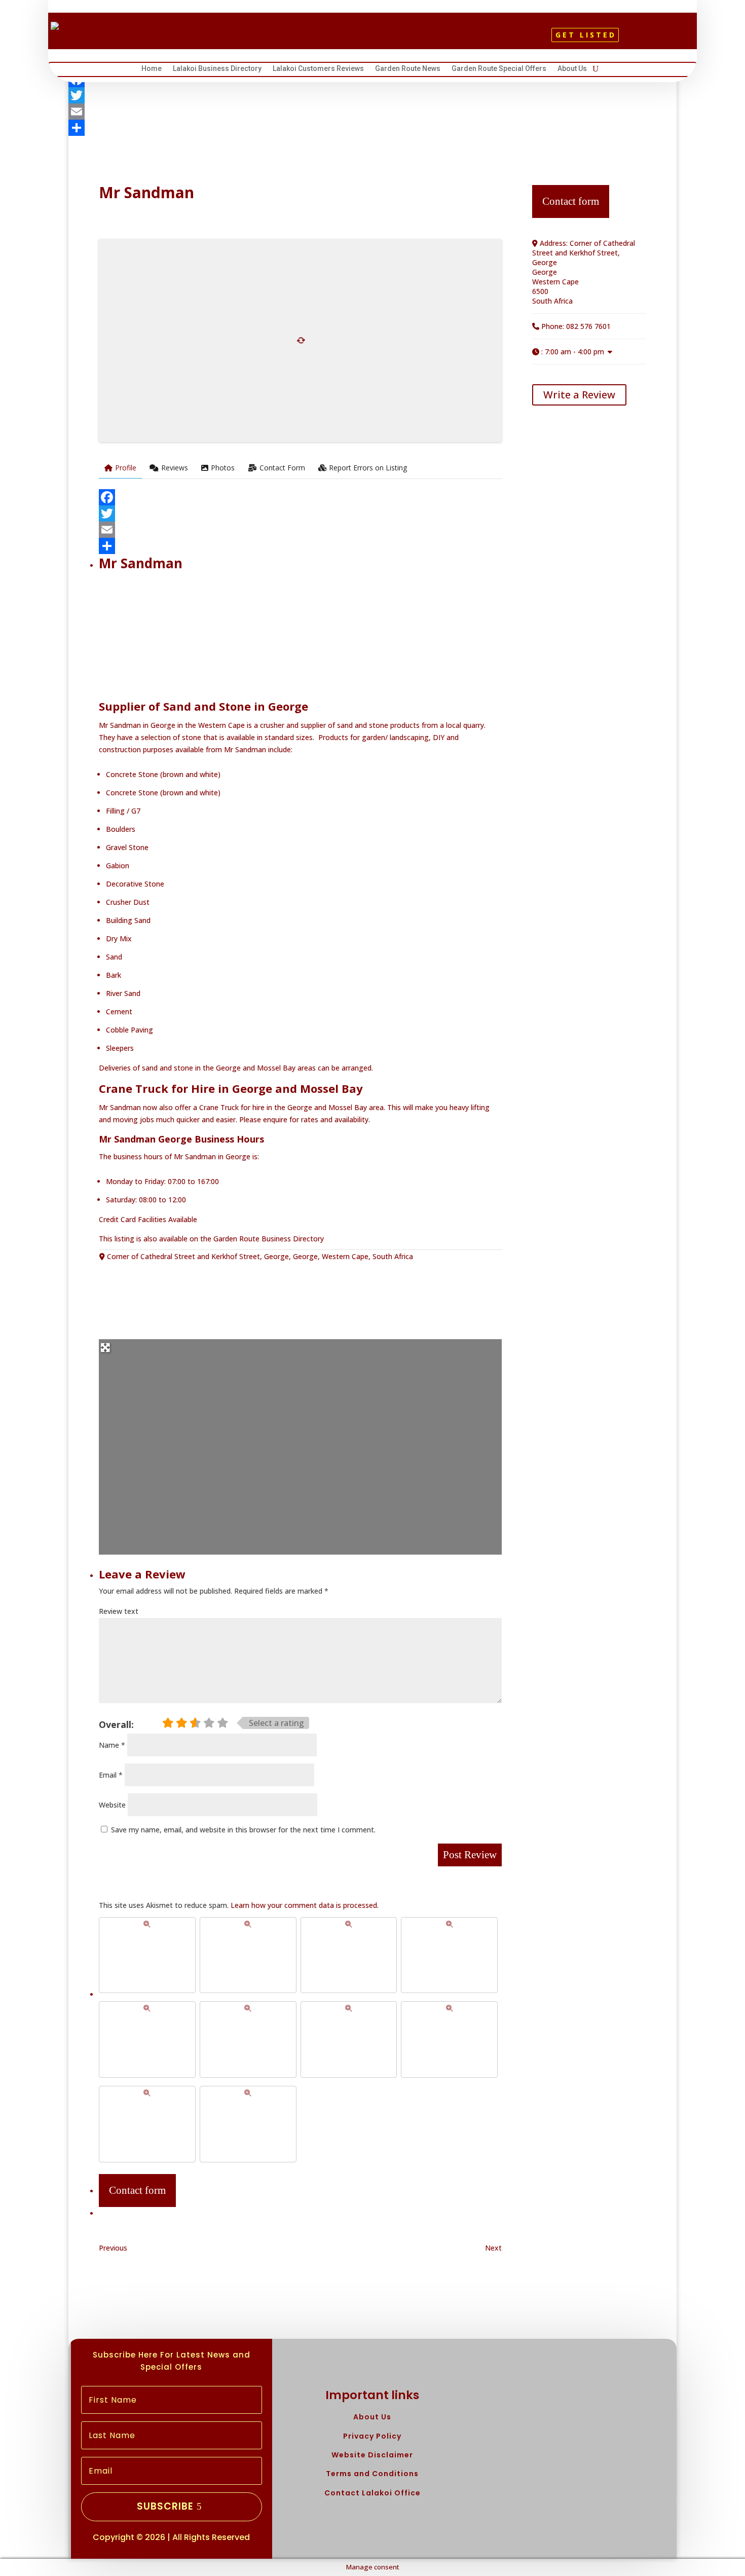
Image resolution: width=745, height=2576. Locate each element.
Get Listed (586, 35)
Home (152, 70)
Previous (113, 2248)
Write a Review (579, 395)
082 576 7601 (588, 326)
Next (493, 2248)
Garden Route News (408, 70)
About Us (572, 70)
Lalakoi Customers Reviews (318, 70)
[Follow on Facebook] (351, 39)
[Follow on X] (368, 39)
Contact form (137, 2190)
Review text (119, 1611)
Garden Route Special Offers (499, 70)
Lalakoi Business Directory (217, 70)
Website (112, 1805)
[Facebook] (300, 497)
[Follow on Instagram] (385, 39)
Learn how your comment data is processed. (305, 1905)
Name (112, 1745)
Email (111, 1775)
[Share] (372, 128)
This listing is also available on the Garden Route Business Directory (211, 1239)
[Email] (372, 112)
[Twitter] (372, 95)
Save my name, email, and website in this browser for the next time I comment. (243, 1830)
